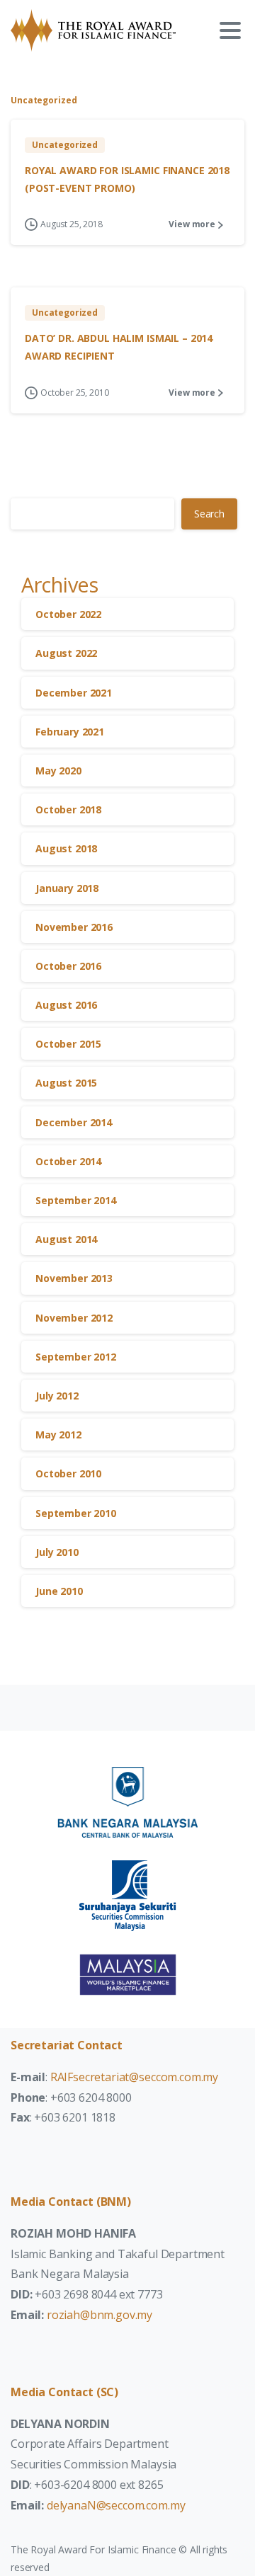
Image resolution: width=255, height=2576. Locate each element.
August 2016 (66, 1005)
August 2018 (66, 848)
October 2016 (68, 966)
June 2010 (59, 1591)
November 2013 (74, 1278)
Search (209, 514)
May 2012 (58, 1435)
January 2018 (67, 888)
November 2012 (74, 1318)
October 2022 (68, 614)
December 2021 (74, 693)
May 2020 (58, 771)
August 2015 (66, 1083)
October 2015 (68, 1044)
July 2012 (57, 1396)
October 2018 (68, 809)
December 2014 (74, 1122)
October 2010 (68, 1473)
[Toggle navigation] (230, 30)
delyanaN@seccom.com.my (116, 2505)
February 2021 (70, 732)
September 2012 (76, 1357)
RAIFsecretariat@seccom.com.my (134, 2077)
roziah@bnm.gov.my (100, 2315)
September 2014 (76, 1200)
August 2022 (66, 653)
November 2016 (74, 927)
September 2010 (76, 1513)
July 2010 (57, 1552)
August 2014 (66, 1239)
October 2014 (68, 1161)
